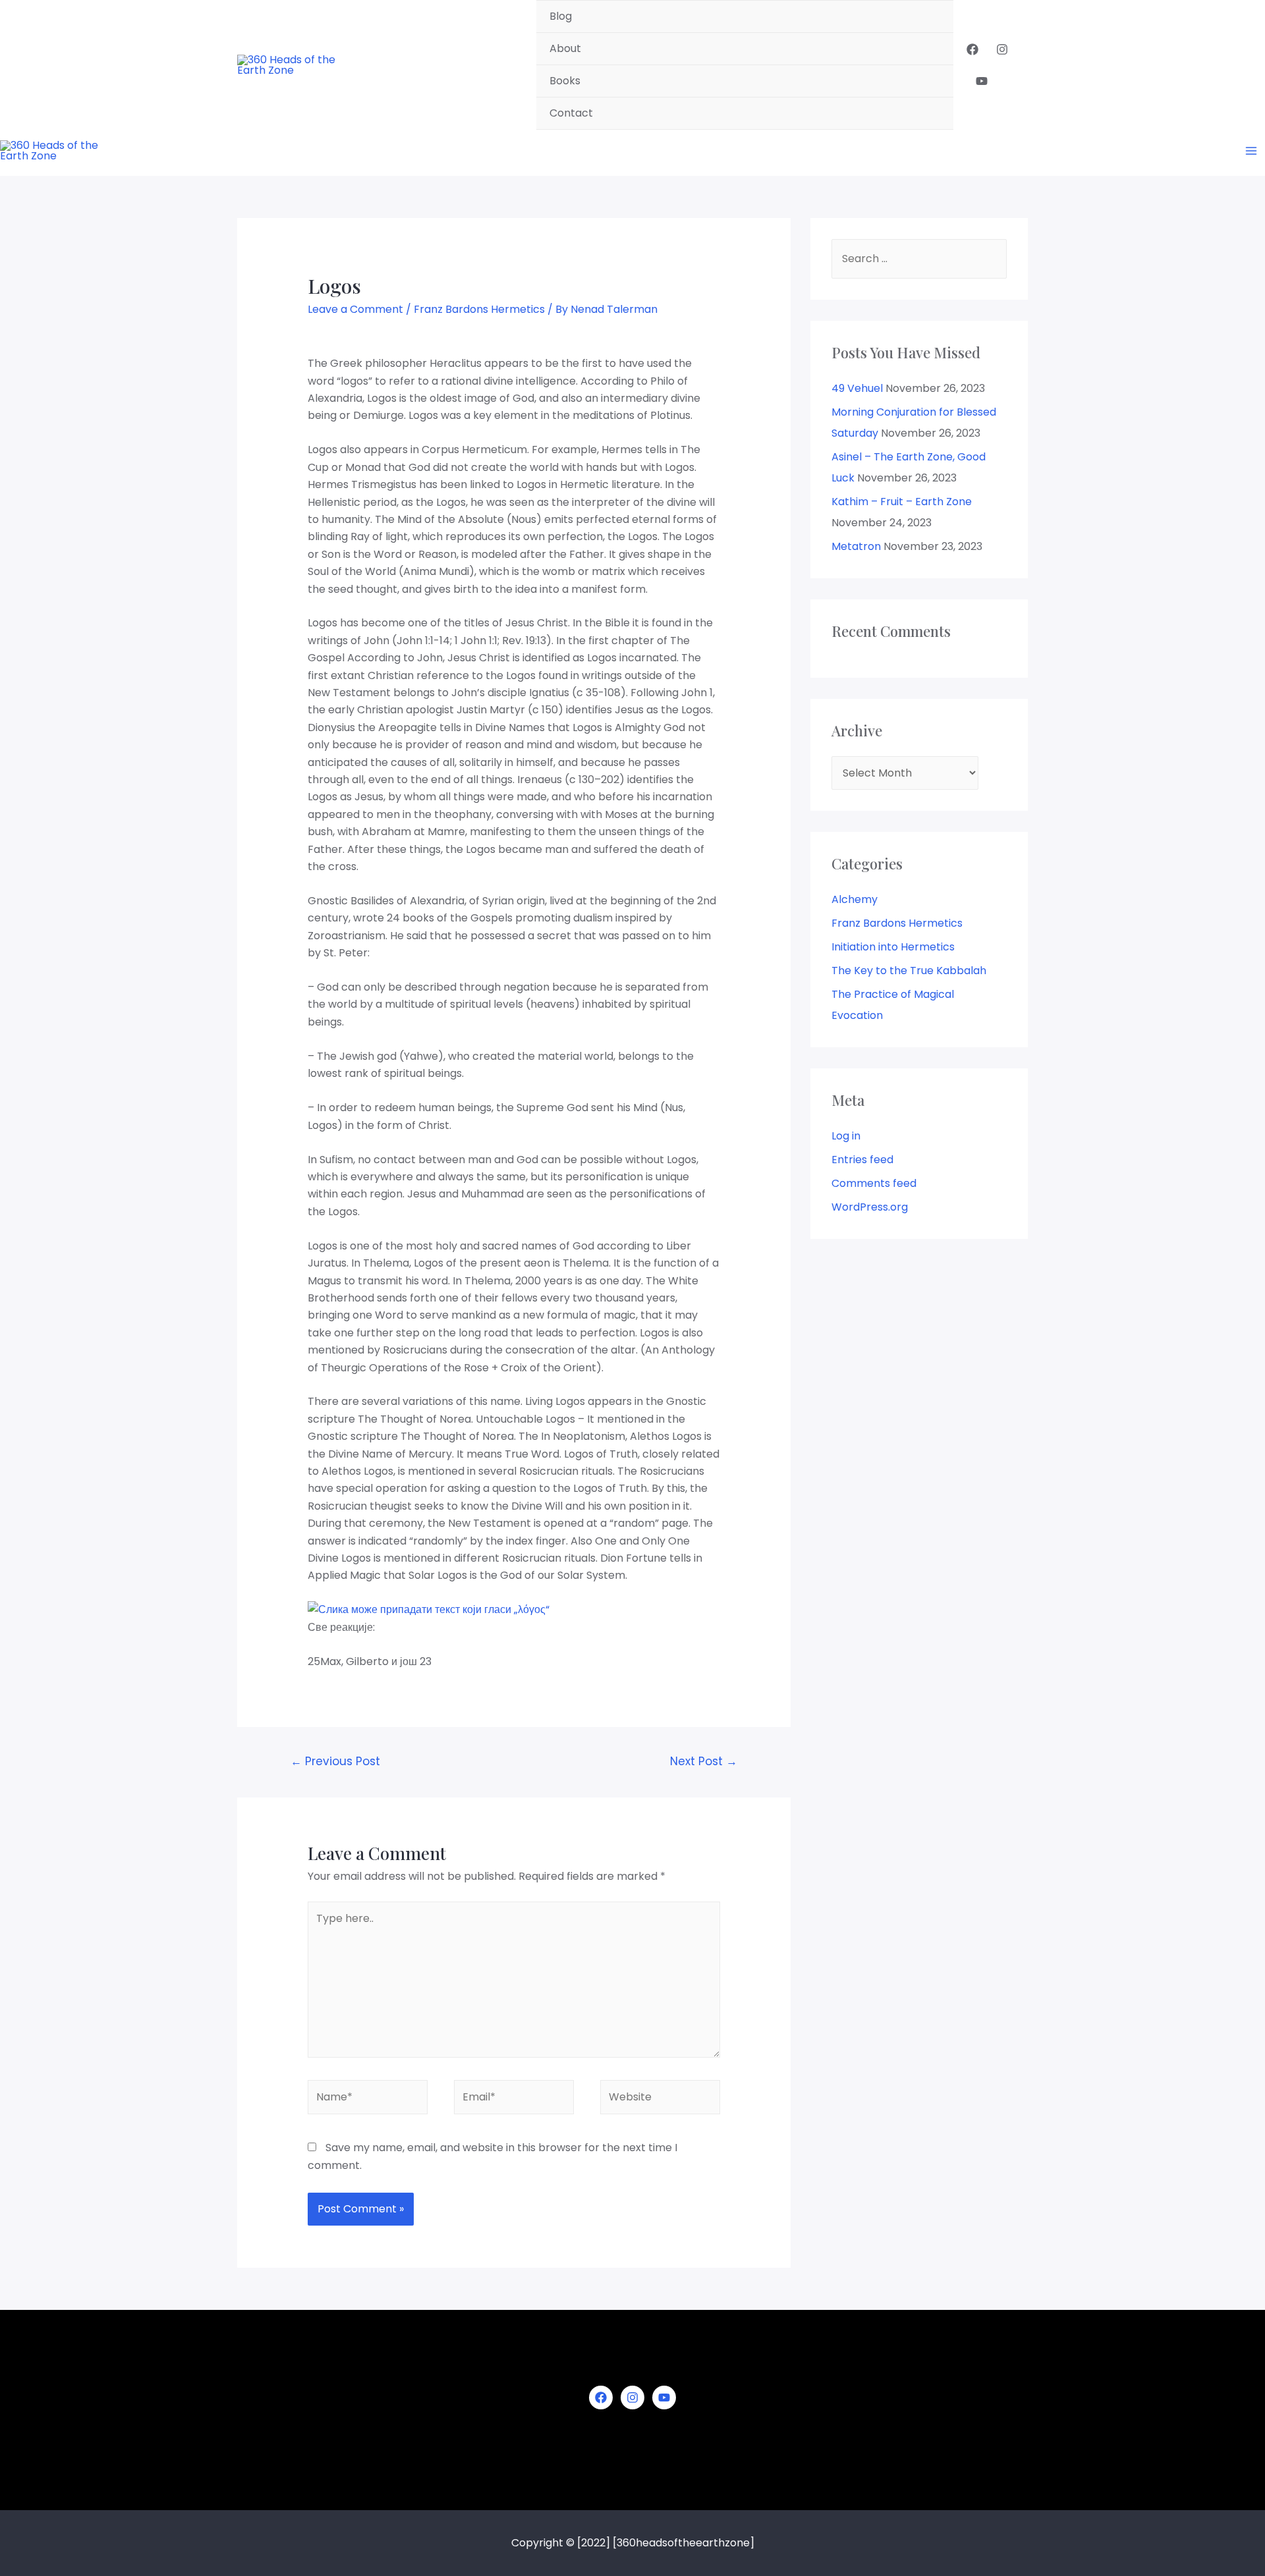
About (565, 48)
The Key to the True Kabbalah (909, 971)
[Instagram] (1002, 49)
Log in (846, 1136)
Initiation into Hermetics (893, 947)
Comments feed (874, 1183)
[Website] (660, 2099)
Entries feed (862, 1160)
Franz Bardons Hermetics (479, 309)
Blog (561, 16)
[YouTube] (982, 81)
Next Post (704, 1761)
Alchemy (855, 899)
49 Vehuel (857, 388)
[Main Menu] (1251, 151)
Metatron (856, 546)
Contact (571, 113)
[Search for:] (919, 259)
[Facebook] (972, 49)
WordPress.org (870, 1207)
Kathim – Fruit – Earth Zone (902, 502)
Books (565, 81)
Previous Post (335, 1761)
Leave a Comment (355, 309)
